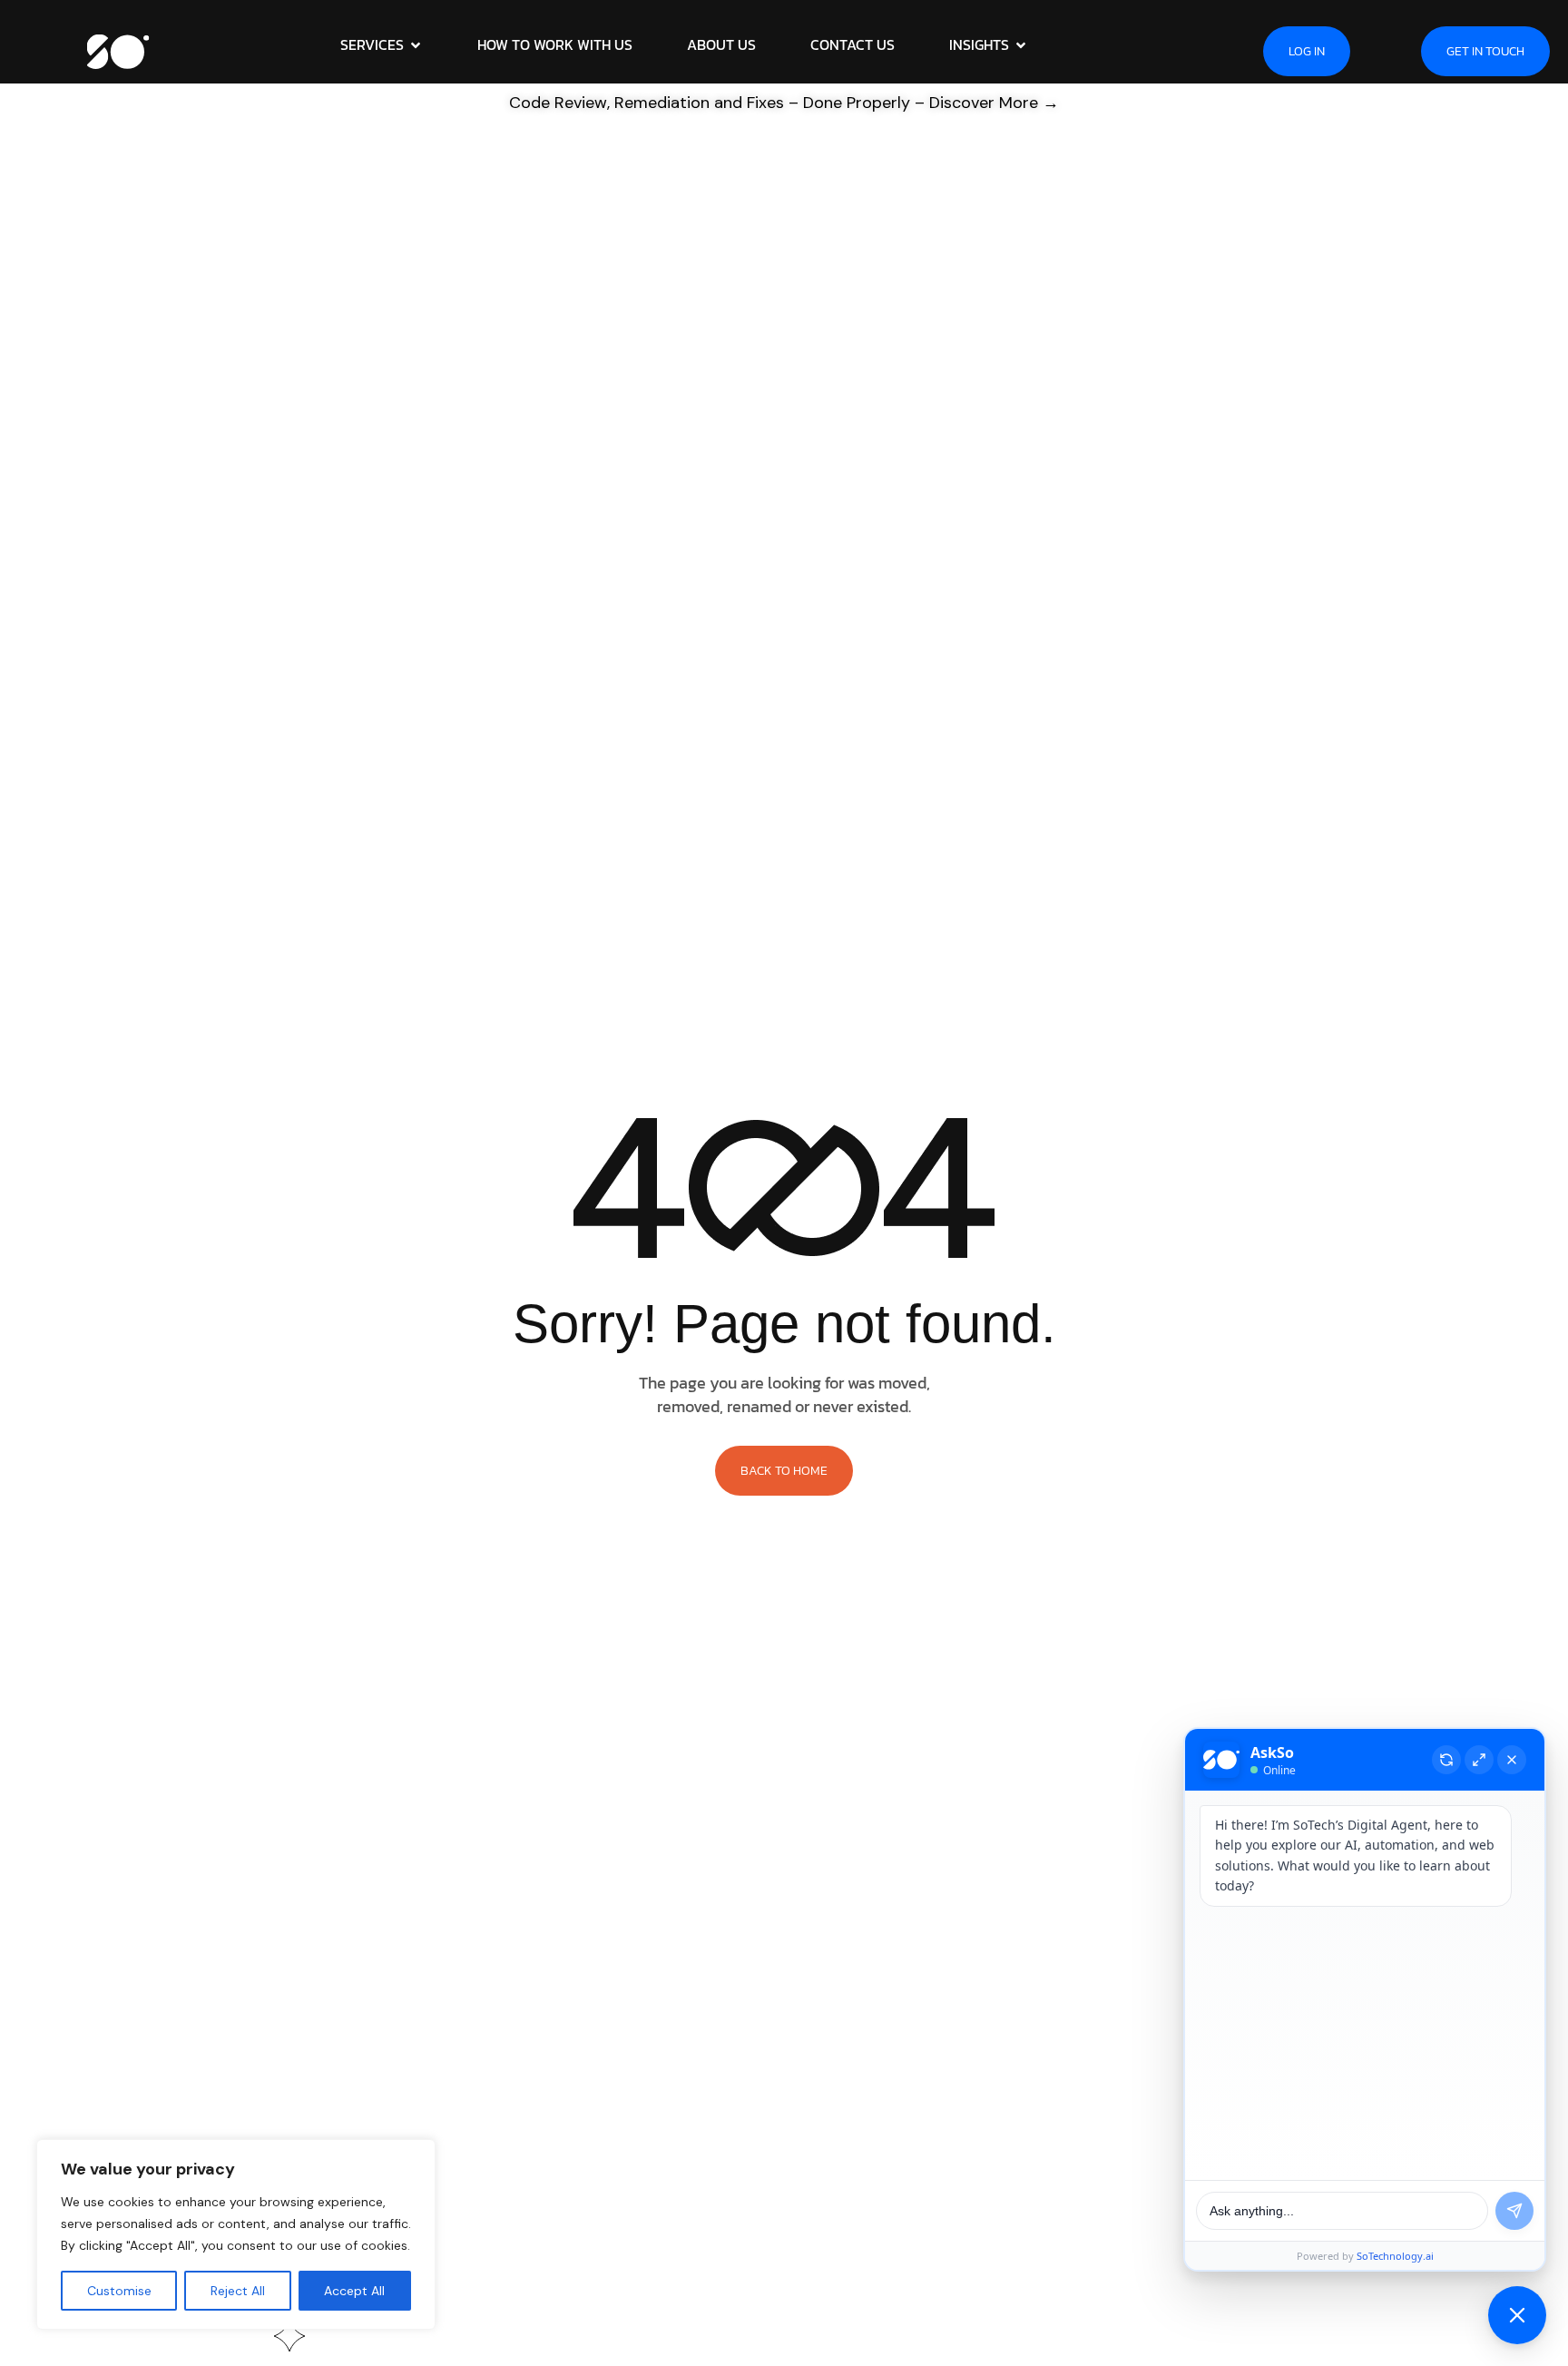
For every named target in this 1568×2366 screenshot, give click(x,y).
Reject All (238, 2291)
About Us (721, 44)
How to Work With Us (555, 44)
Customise (119, 2291)
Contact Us (853, 44)
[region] (236, 2234)
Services (372, 44)
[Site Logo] (118, 49)
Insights (979, 44)
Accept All (354, 2291)
